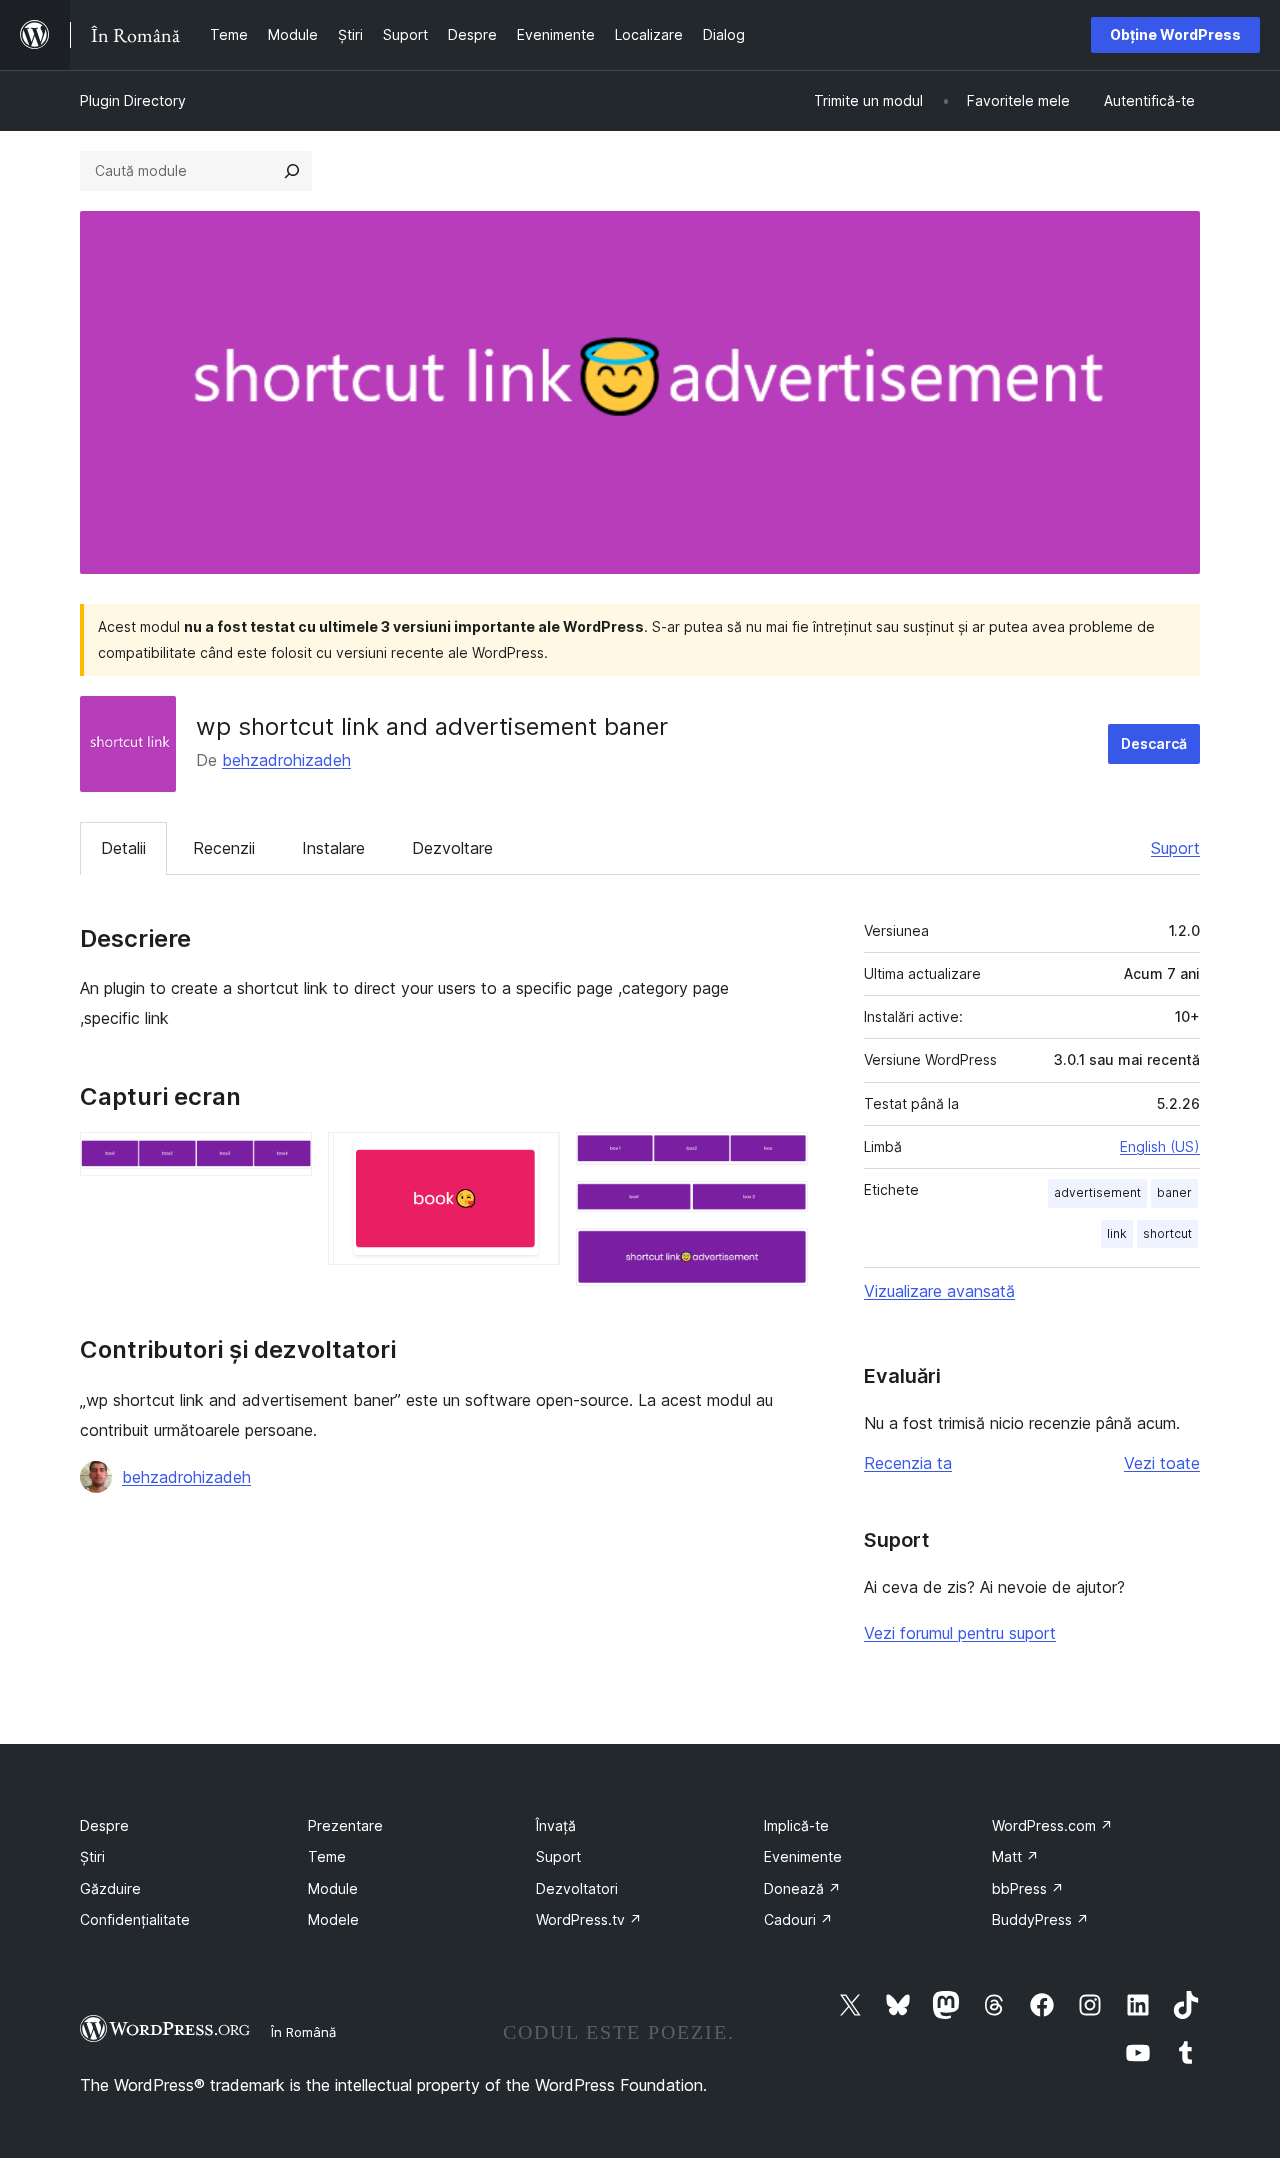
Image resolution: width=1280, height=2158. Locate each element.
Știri (92, 1856)
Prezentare (345, 1825)
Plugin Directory (133, 100)
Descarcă (1154, 743)
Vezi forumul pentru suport (960, 1633)
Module (333, 1888)
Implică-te (796, 1825)
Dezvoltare (452, 848)
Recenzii (224, 848)
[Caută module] (292, 171)
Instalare (333, 848)
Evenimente (803, 1856)
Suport (1175, 848)
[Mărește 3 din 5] (781, 1159)
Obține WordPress (1175, 34)
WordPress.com (1052, 1825)
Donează (802, 1888)
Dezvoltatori (577, 1888)
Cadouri (798, 1919)
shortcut (1167, 1233)
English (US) (1160, 1146)
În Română (303, 2032)
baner (1174, 1192)
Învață (556, 1825)
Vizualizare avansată (939, 1291)
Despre (104, 1825)
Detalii (123, 848)
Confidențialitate (135, 1919)
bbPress (1028, 1888)
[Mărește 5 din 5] (781, 1255)
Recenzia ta (908, 1463)
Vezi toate (1162, 1463)
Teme (327, 1856)
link (1117, 1233)
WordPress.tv (589, 1919)
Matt (1015, 1856)
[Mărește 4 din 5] (781, 1208)
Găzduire (110, 1888)
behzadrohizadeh (286, 760)
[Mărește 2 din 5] (533, 1159)
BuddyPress (1040, 1919)
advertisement (1097, 1192)
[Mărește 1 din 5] (285, 1159)
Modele (333, 1919)
